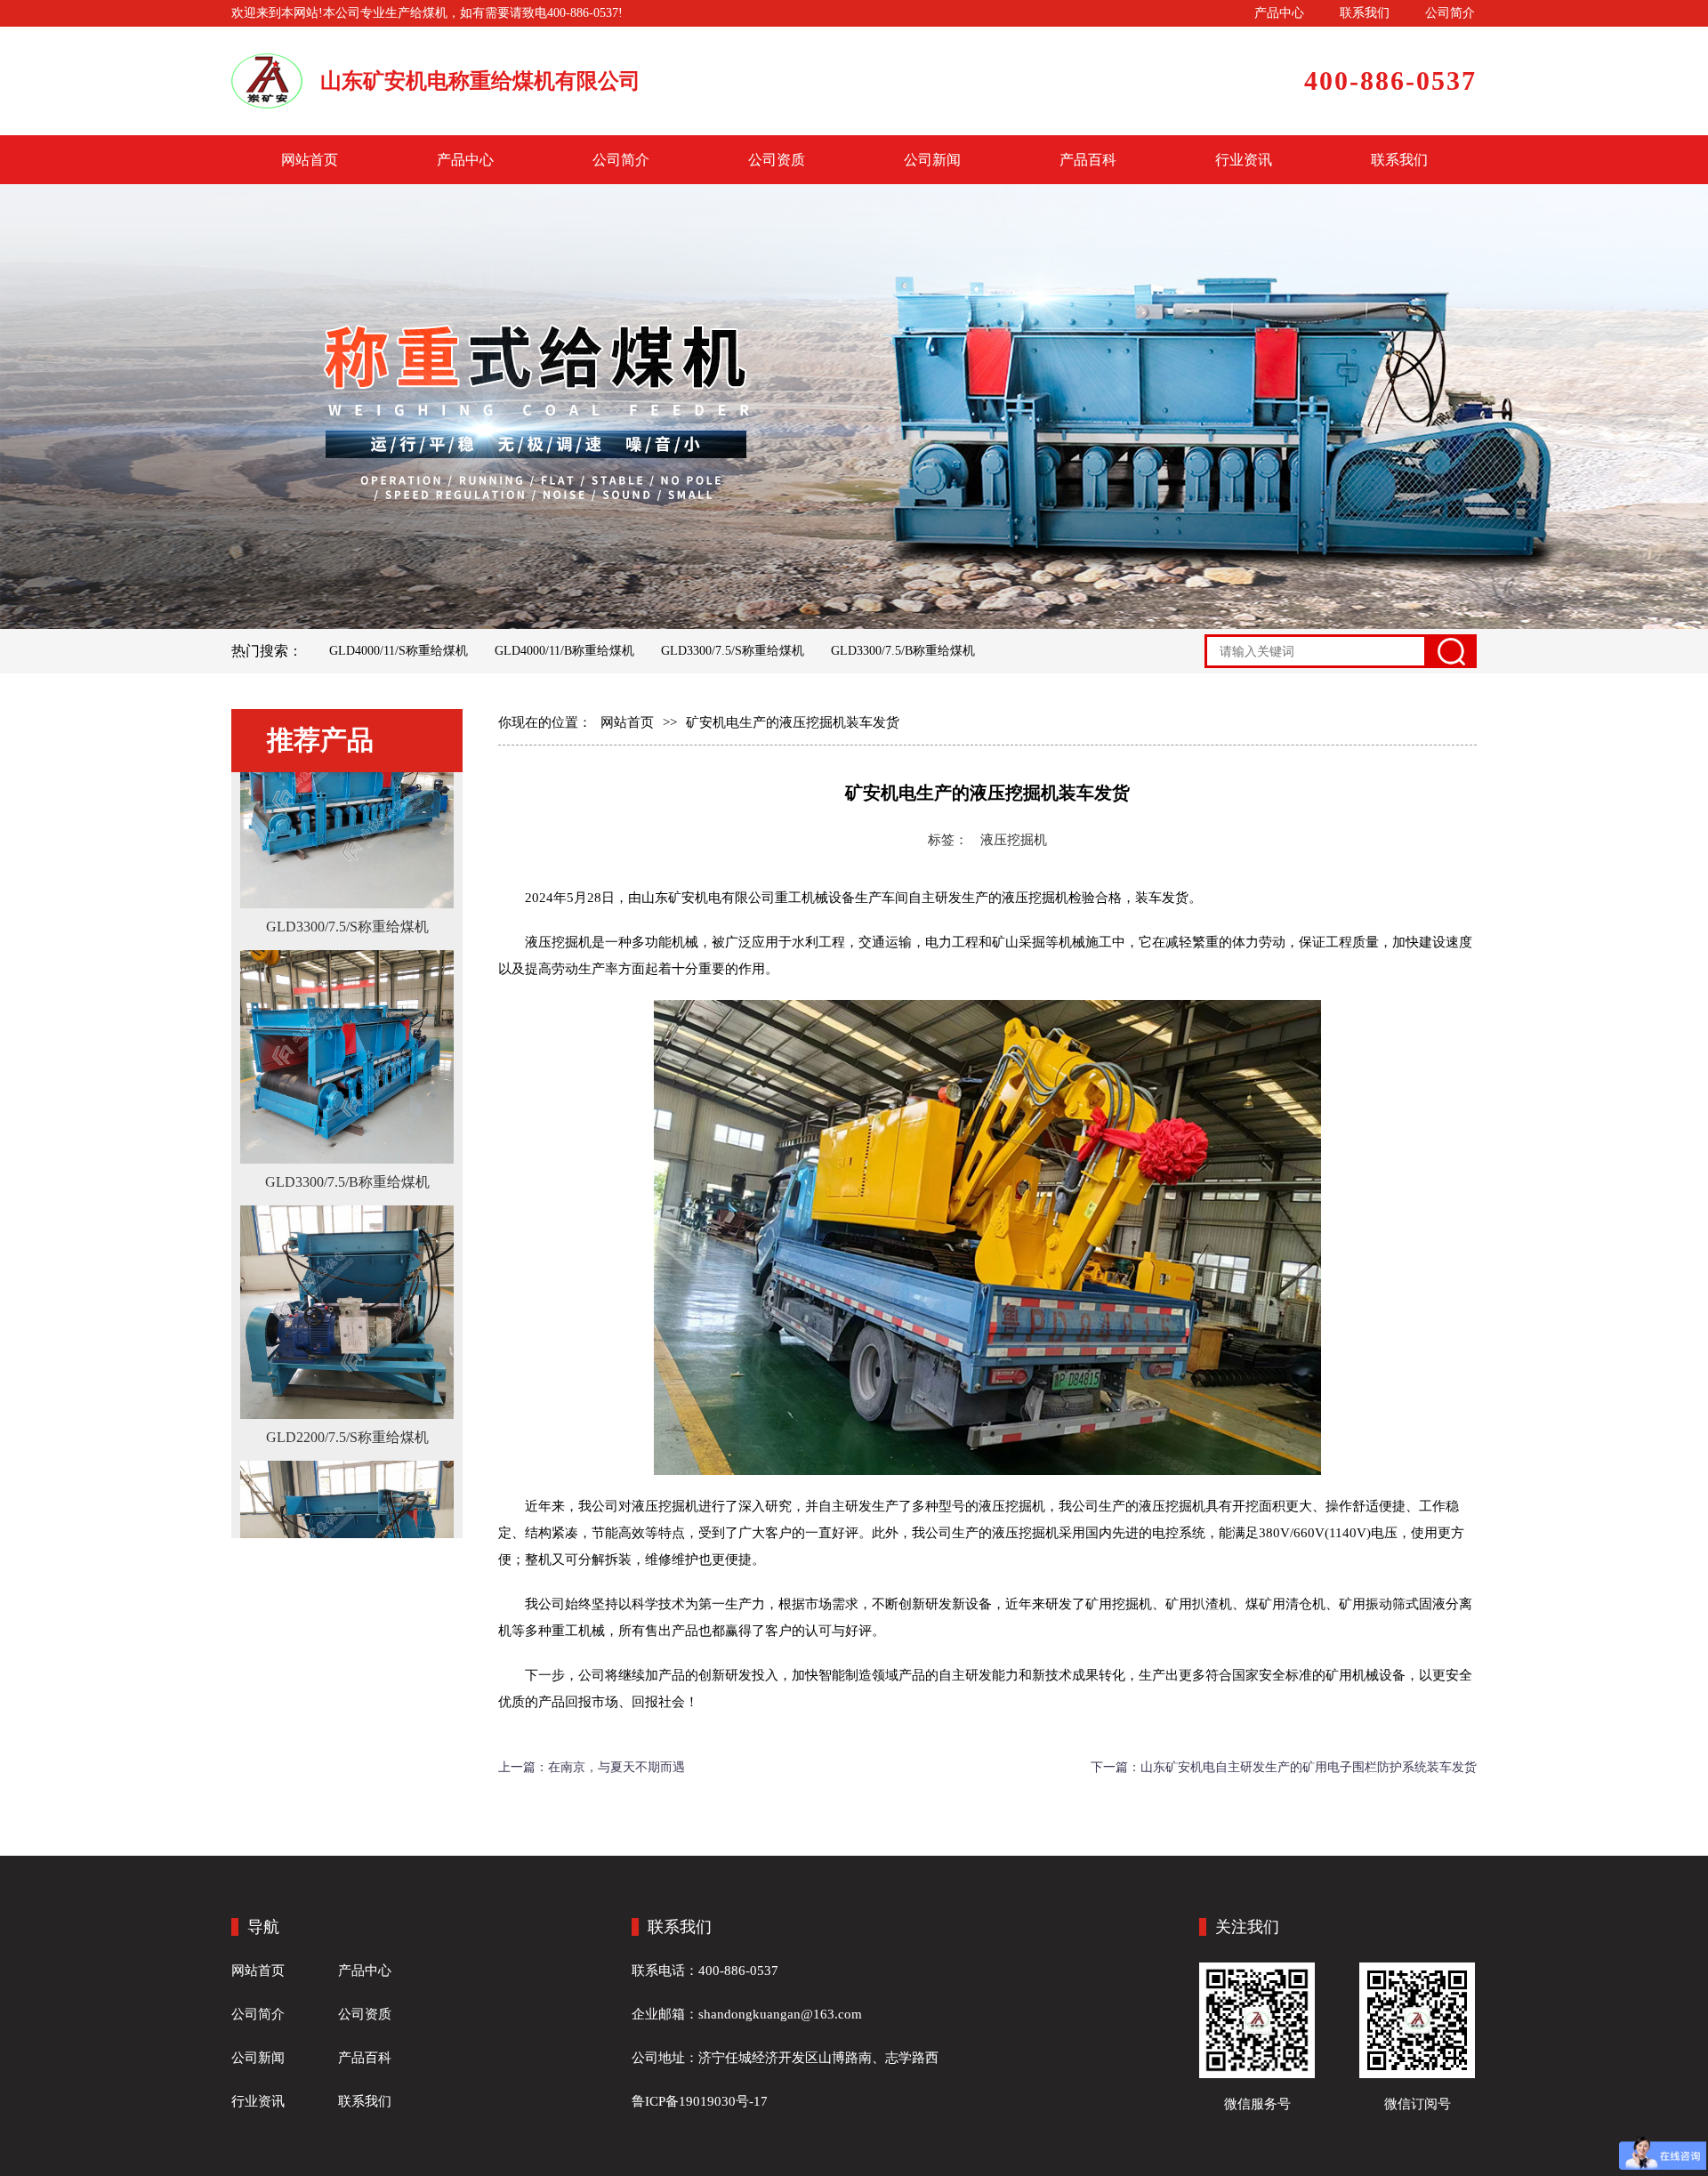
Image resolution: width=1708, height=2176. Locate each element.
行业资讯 (1244, 160)
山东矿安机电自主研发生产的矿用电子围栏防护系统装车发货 (1309, 1767)
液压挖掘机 (1014, 840)
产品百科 (1088, 160)
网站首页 (310, 160)
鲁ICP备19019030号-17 (700, 2101)
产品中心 (1279, 13)
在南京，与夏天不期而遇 (616, 1767)
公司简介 (1450, 13)
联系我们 (1365, 13)
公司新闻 (932, 160)
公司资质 (777, 160)
